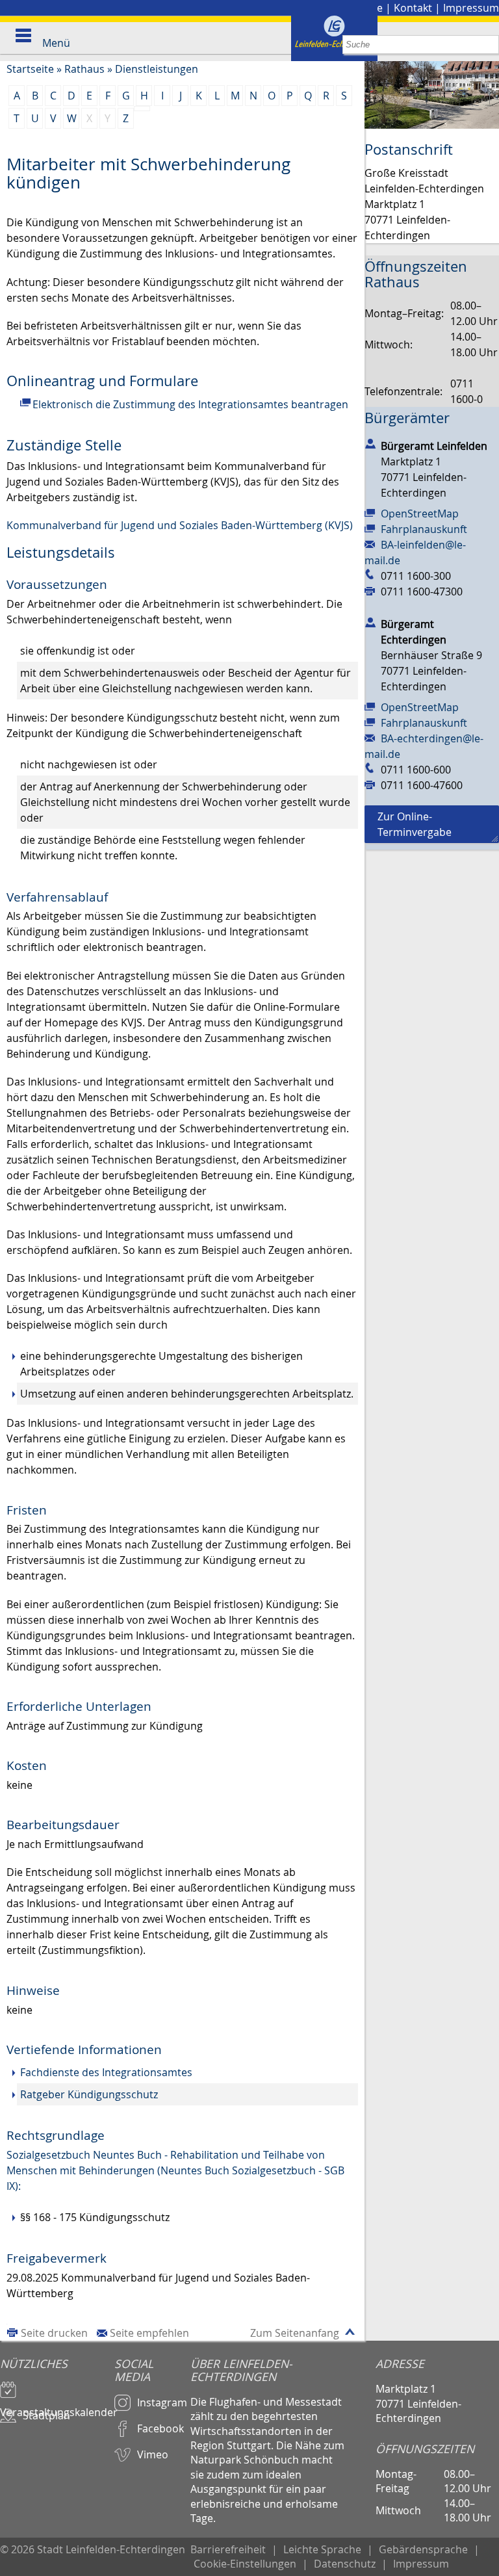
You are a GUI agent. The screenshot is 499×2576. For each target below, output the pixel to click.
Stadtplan (46, 2415)
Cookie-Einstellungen (245, 2564)
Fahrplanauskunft (424, 529)
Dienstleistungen (157, 69)
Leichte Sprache (322, 2549)
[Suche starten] (490, 45)
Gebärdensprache (423, 2549)
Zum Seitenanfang (295, 2333)
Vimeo (153, 2454)
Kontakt (413, 8)
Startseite (30, 69)
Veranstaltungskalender (57, 2406)
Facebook (160, 2428)
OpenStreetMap (420, 514)
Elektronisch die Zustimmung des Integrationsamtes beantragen (190, 404)
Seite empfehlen (149, 2333)
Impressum (471, 8)
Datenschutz (345, 2564)
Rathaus (84, 69)
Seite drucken (54, 2333)
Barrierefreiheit (228, 2549)
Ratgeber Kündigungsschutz (89, 2094)
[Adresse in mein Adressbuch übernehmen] (370, 443)
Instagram (162, 2402)
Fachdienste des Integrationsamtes (106, 2072)
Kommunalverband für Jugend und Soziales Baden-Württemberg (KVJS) (180, 525)
